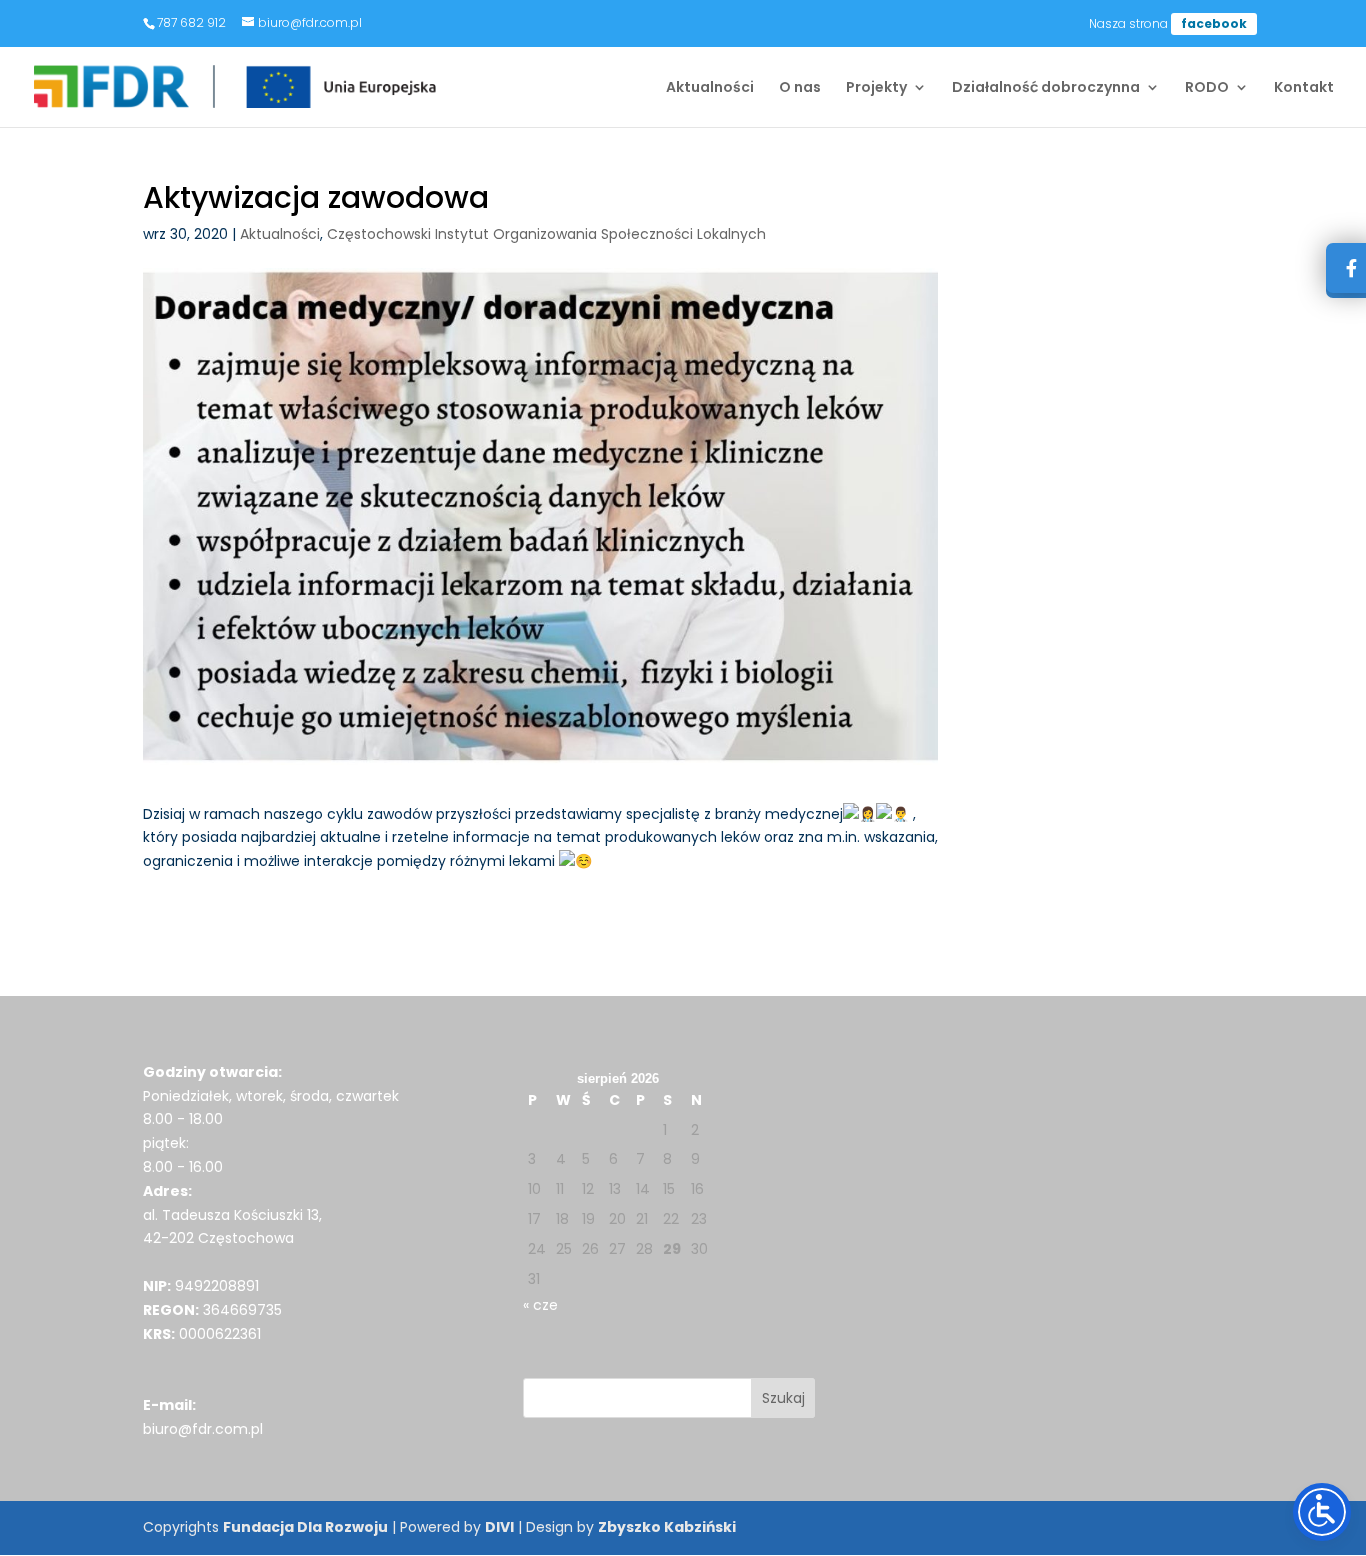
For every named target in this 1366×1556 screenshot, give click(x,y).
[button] (783, 1398)
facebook (1214, 23)
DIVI (499, 1527)
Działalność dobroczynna (1046, 88)
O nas (800, 88)
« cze (540, 1305)
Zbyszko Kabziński (667, 1527)
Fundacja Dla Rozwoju (305, 1527)
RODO (1207, 88)
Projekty (876, 88)
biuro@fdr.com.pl (203, 1429)
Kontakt (1304, 88)
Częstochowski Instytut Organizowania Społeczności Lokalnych (546, 234)
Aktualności (710, 88)
